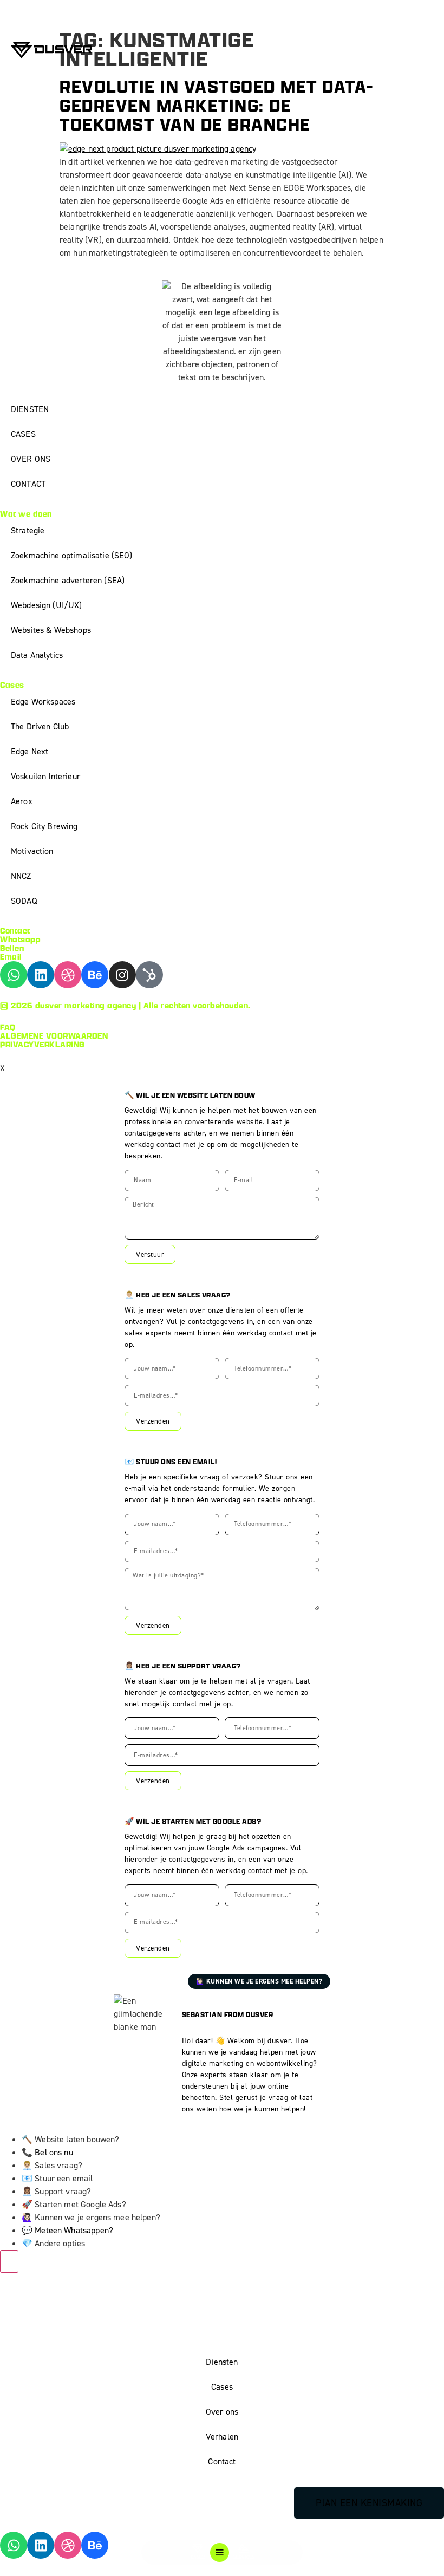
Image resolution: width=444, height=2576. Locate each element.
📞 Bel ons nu (47, 2152)
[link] (233, 2231)
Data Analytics (37, 655)
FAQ (8, 1027)
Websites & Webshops (51, 630)
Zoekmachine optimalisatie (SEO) (72, 555)
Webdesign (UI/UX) (47, 605)
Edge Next (30, 751)
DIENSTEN (30, 409)
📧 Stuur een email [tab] (57, 2178)
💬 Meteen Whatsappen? (67, 2230)
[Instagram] (122, 975)
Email (11, 957)
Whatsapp (20, 939)
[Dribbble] (68, 975)
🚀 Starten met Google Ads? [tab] (74, 2204)
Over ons (222, 2412)
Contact (222, 2461)
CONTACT (28, 484)
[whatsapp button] (9, 2261)
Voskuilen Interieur (45, 776)
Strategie (28, 530)
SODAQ (24, 901)
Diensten (222, 2362)
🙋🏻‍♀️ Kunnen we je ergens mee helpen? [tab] (91, 2217)
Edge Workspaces (43, 702)
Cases (222, 2387)
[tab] (233, 2153)
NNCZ (21, 876)
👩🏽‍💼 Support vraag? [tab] (56, 2191)
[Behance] (95, 975)
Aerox (22, 801)
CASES (23, 434)
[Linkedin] (41, 975)
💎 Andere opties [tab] (53, 2243)
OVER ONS (31, 459)
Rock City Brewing (44, 826)
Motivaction (32, 851)
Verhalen (222, 2437)
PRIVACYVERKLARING (43, 1044)
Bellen (12, 948)
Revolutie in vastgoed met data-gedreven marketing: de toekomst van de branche (217, 105)
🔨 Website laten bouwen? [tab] (70, 2139)
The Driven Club (40, 726)
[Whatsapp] (14, 975)
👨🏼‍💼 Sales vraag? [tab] (52, 2165)
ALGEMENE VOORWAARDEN (54, 1036)
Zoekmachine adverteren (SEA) (68, 580)
